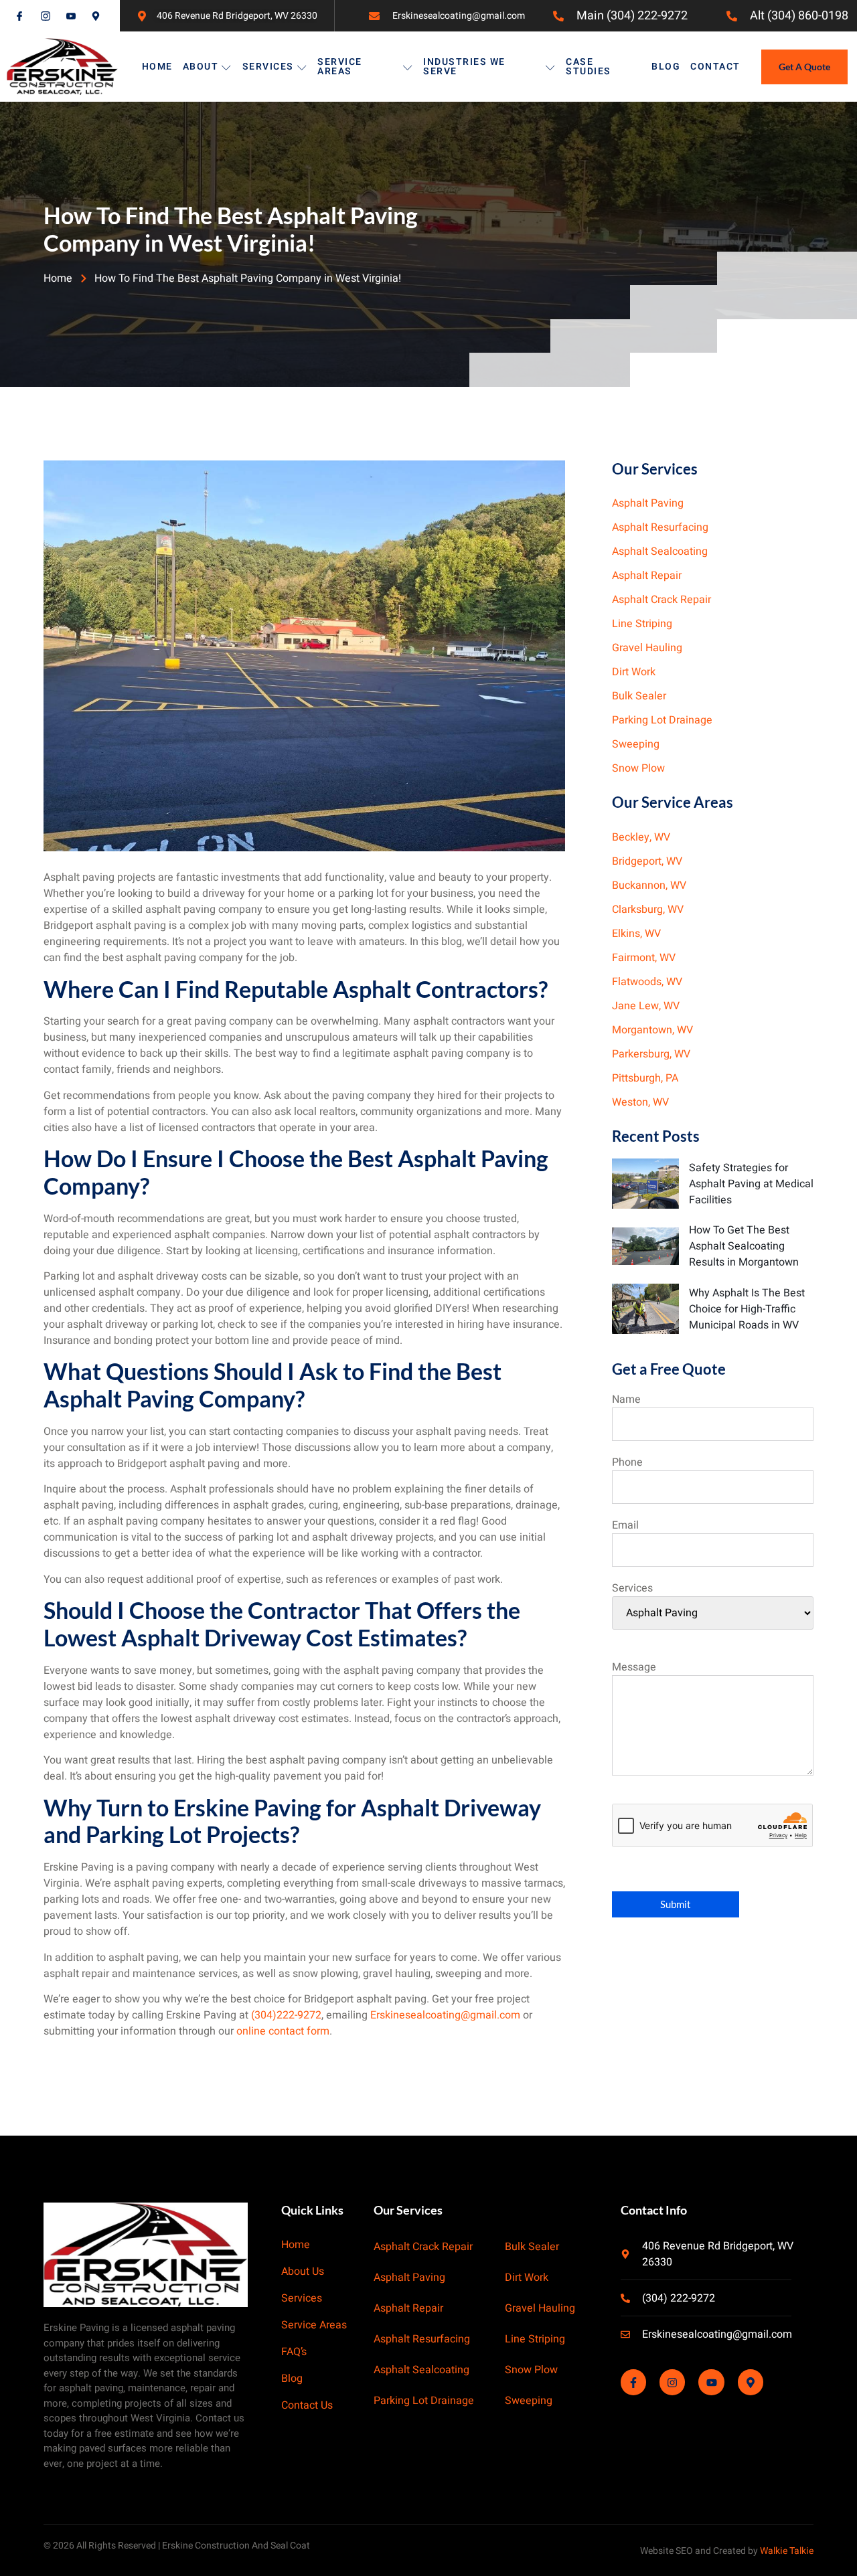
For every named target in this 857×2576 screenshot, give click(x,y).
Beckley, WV (641, 837)
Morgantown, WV (652, 1030)
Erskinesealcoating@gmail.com (445, 2015)
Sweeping (636, 744)
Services (268, 67)
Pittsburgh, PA (645, 1078)
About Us (303, 2272)
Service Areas (340, 67)
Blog (666, 67)
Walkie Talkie (787, 2551)
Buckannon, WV (649, 885)
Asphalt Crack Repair (661, 600)
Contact (715, 67)
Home (157, 67)
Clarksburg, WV (648, 910)
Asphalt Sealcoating (660, 551)
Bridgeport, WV (647, 861)
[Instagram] (672, 2383)
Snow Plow (638, 768)
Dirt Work (634, 672)
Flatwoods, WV (647, 982)
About (201, 67)
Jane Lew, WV (646, 1006)
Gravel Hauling (647, 648)
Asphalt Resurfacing (660, 527)
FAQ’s (294, 2352)
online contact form (283, 2031)
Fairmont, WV (644, 958)
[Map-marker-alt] (751, 2383)
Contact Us (307, 2406)
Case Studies (589, 67)
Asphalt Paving (648, 503)
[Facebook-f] (633, 2383)
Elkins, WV (636, 934)
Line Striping (642, 624)
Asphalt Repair (647, 576)
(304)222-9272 (286, 2015)
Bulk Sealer (639, 696)
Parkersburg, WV (651, 1054)
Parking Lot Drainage (662, 720)
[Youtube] (711, 2383)
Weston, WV (640, 1102)
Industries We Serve (464, 67)
